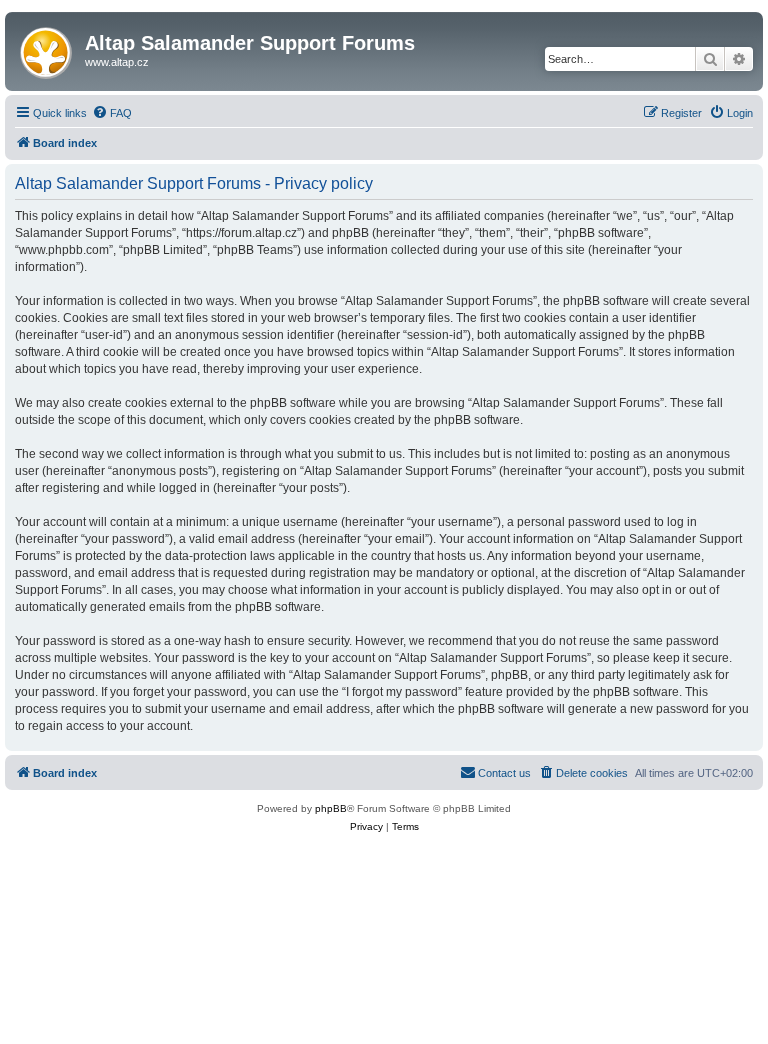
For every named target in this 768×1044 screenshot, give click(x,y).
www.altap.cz (117, 62)
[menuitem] (112, 113)
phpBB (331, 808)
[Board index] (47, 49)
